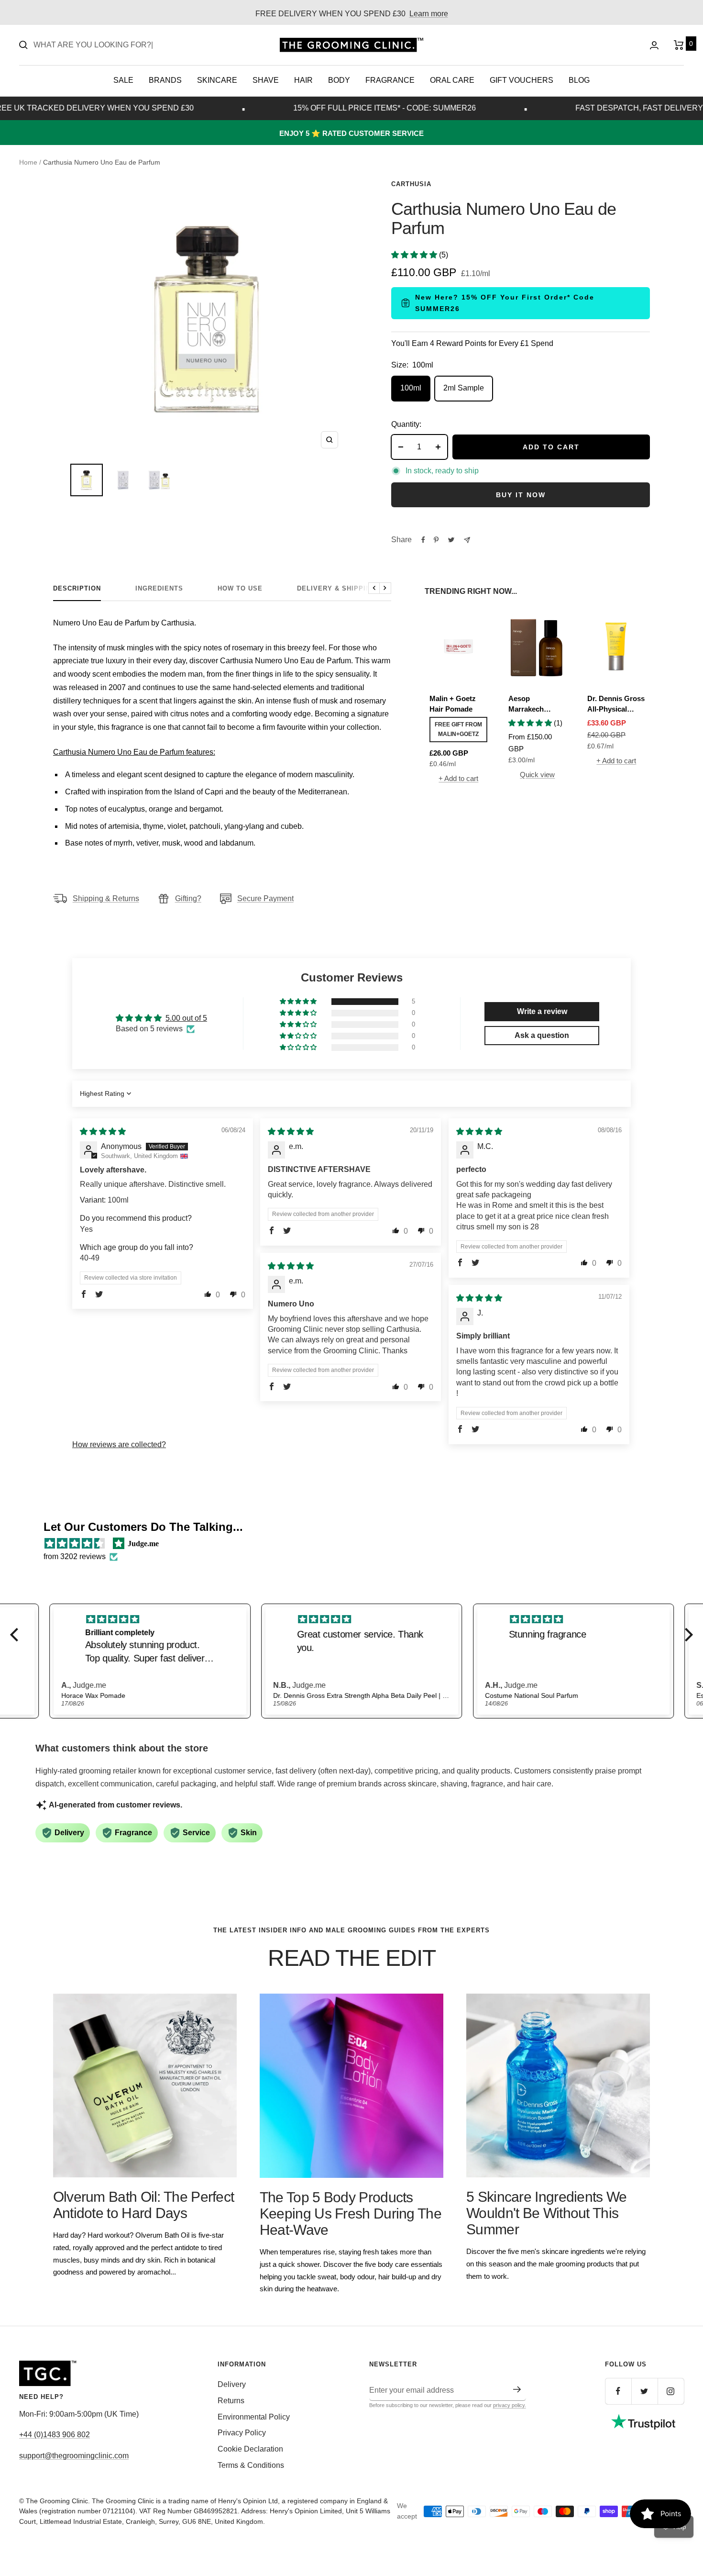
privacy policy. (510, 2405)
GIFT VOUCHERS (522, 80)
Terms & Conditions (251, 2465)
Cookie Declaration (250, 2449)
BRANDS (165, 80)
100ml (411, 388)
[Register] (517, 2389)
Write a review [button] (542, 1011)
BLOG (579, 80)
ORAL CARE (452, 80)
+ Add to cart (458, 778)
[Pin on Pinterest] (436, 540)
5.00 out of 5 (186, 1018)
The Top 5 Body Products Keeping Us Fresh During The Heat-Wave (351, 2214)
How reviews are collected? (119, 1444)
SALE (123, 80)
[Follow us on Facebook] (618, 2391)
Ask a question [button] (542, 1035)
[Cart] (679, 45)
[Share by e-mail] (467, 540)
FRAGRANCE (390, 80)
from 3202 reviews (75, 1556)
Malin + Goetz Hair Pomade (453, 704)
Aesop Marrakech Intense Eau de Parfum (533, 705)
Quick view (537, 775)
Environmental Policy (254, 2417)
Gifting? (188, 898)
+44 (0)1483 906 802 (55, 2435)
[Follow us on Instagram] (671, 2391)
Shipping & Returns (106, 898)
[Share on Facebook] (423, 540)
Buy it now (521, 495)
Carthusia (411, 184)
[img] (103, 1132)
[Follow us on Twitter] (644, 2391)
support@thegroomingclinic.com (74, 2456)
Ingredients (159, 588)
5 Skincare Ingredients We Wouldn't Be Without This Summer (547, 2213)
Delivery (232, 2384)
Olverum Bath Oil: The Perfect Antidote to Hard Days (144, 2205)
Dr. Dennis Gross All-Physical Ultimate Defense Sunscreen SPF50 (616, 705)
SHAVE (266, 80)
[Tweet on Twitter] (451, 540)
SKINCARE (217, 80)
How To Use (240, 588)
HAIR (303, 80)
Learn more (429, 14)
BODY (339, 80)
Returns (231, 2401)
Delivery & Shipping (336, 588)
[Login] (654, 45)
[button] (415, 255)
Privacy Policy (242, 2433)
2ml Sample (464, 388)
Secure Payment (265, 898)
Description (77, 588)
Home (28, 162)
